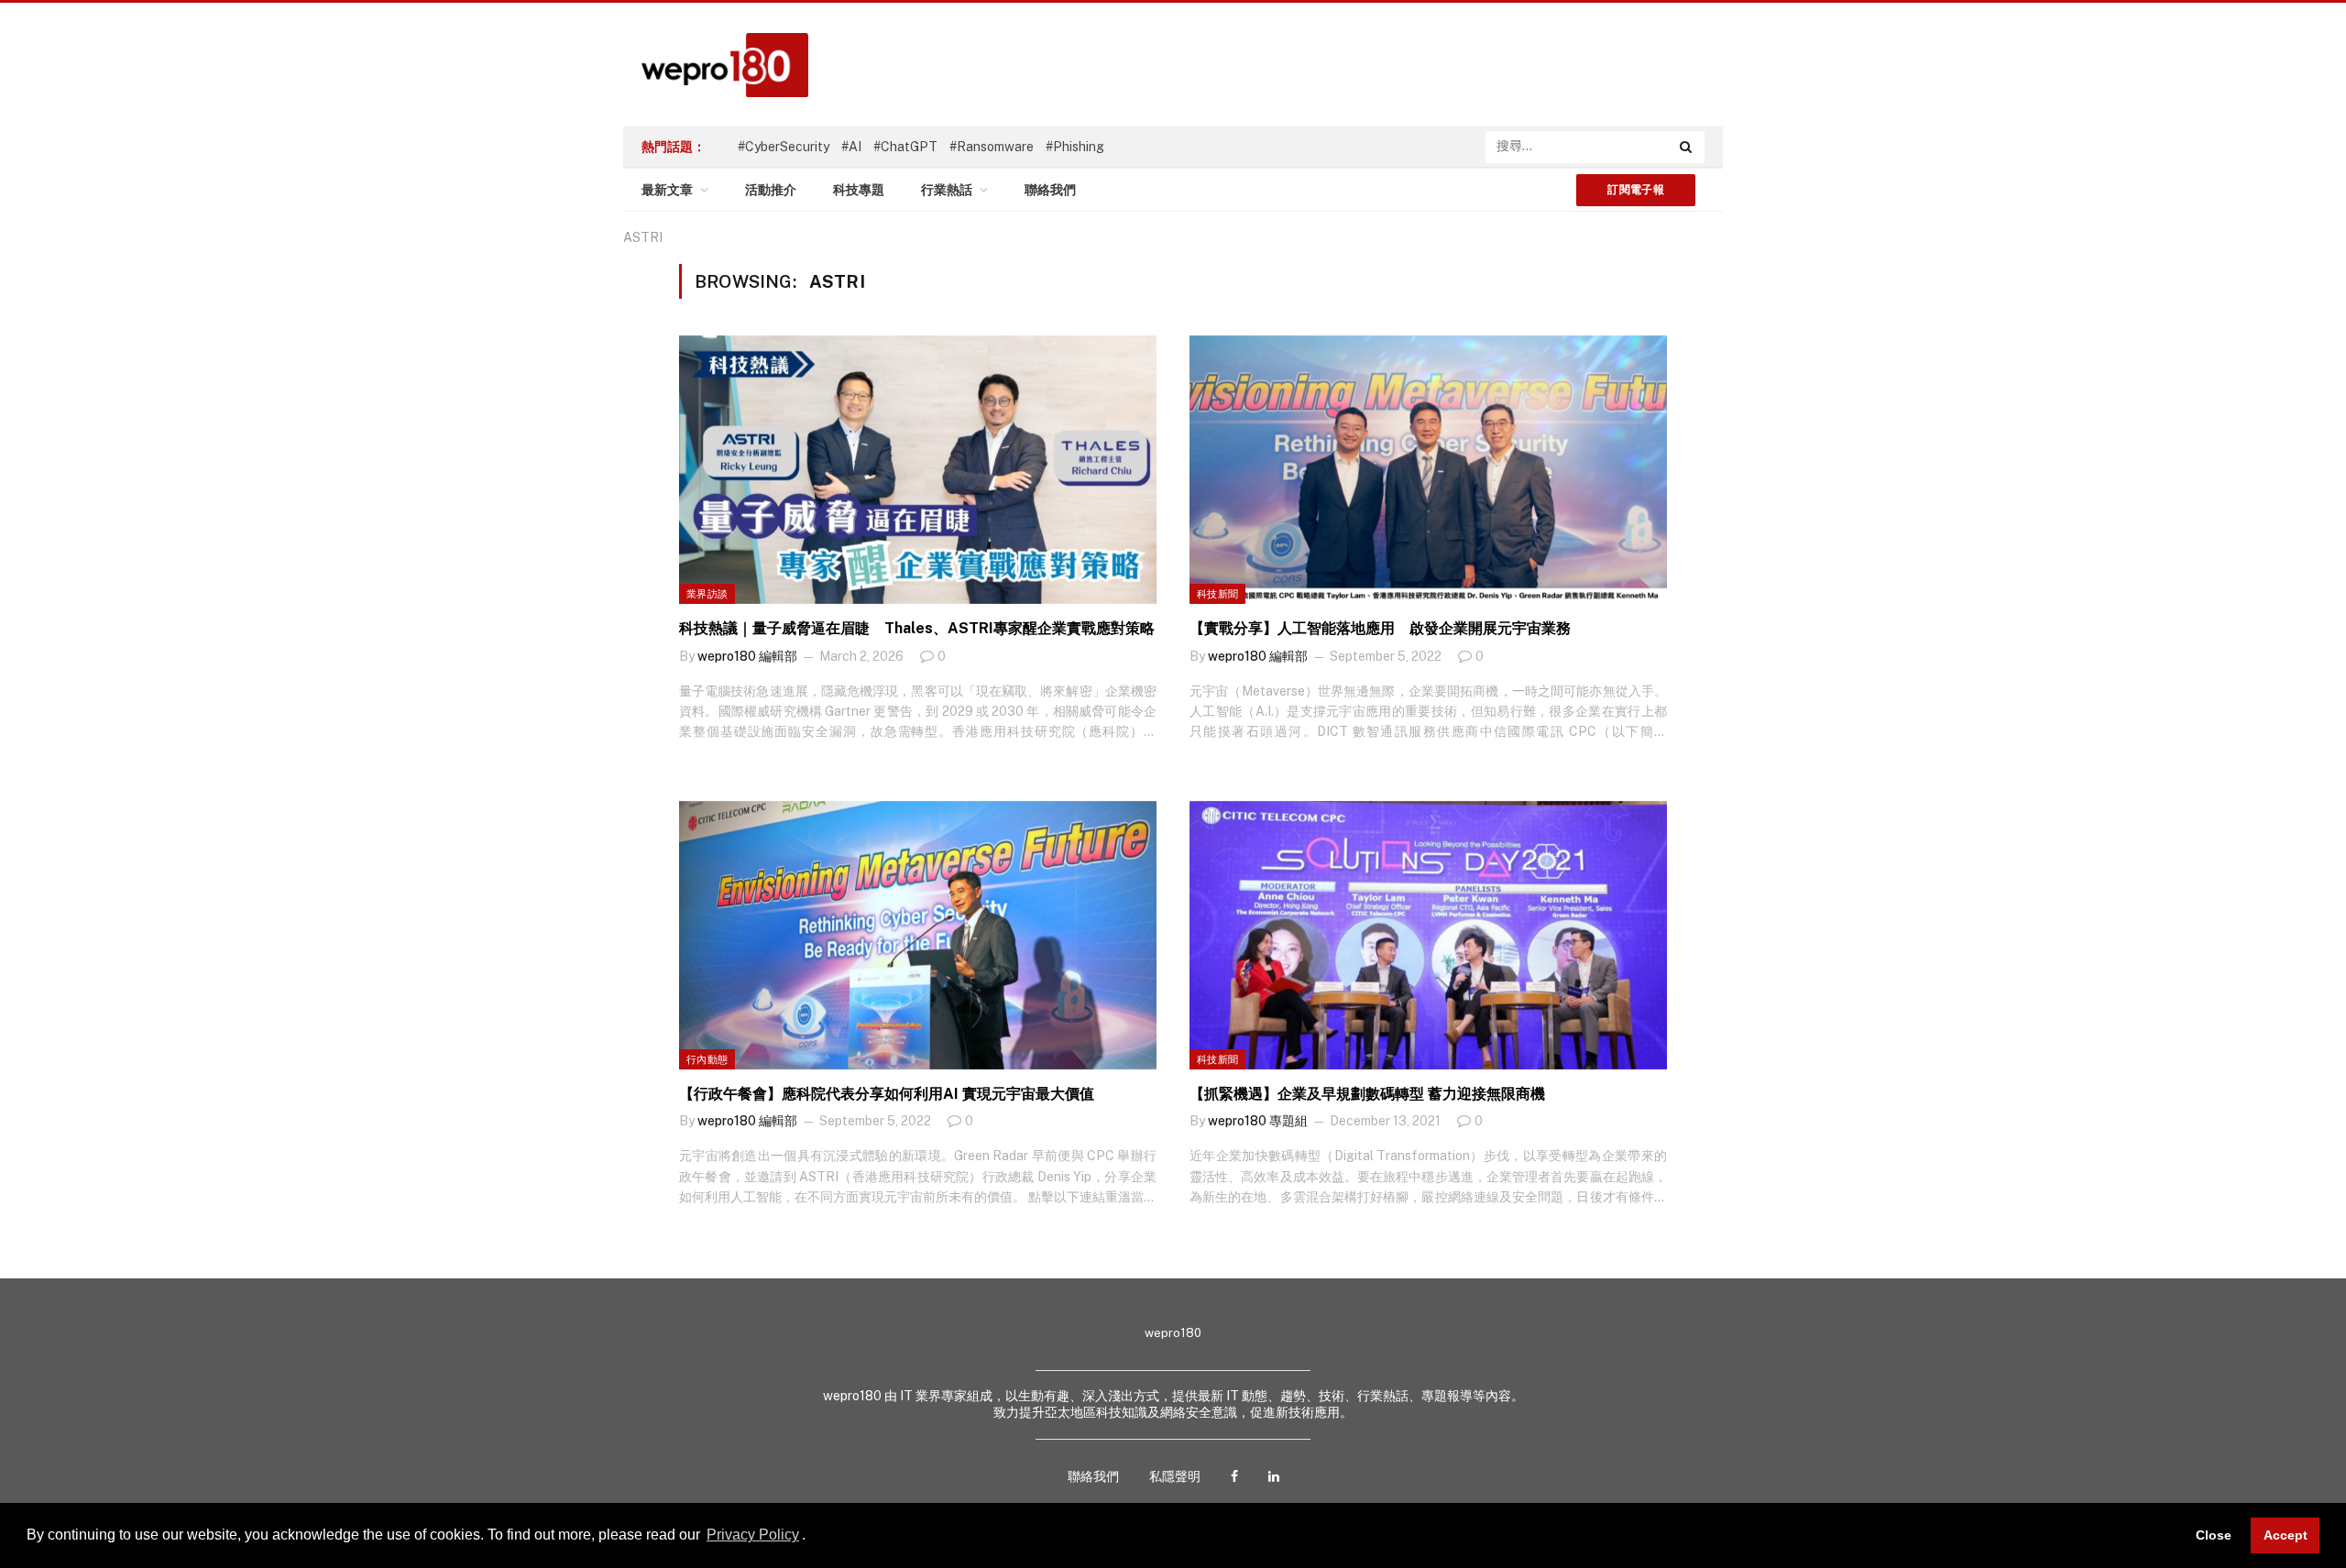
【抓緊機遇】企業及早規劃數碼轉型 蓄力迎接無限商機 (1367, 1094)
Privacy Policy (753, 1535)
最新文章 (667, 190)
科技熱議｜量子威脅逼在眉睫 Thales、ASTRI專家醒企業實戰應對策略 (917, 628)
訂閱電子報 (1636, 190)
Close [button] (2214, 1535)
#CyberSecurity (784, 147)
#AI (851, 147)
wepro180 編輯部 (747, 656)
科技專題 (859, 190)
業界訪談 (707, 594)
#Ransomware (992, 147)
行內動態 (707, 1059)
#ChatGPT (905, 147)
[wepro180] (716, 65)
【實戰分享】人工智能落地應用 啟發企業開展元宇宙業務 (1380, 628)
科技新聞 (1217, 594)
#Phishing (1075, 147)
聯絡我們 (1050, 190)
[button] (812, 1537)
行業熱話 (947, 190)
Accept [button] (2286, 1535)
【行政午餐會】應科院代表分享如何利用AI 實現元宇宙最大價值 (887, 1094)
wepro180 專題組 (1258, 1121)
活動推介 (771, 190)
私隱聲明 (1175, 1476)
